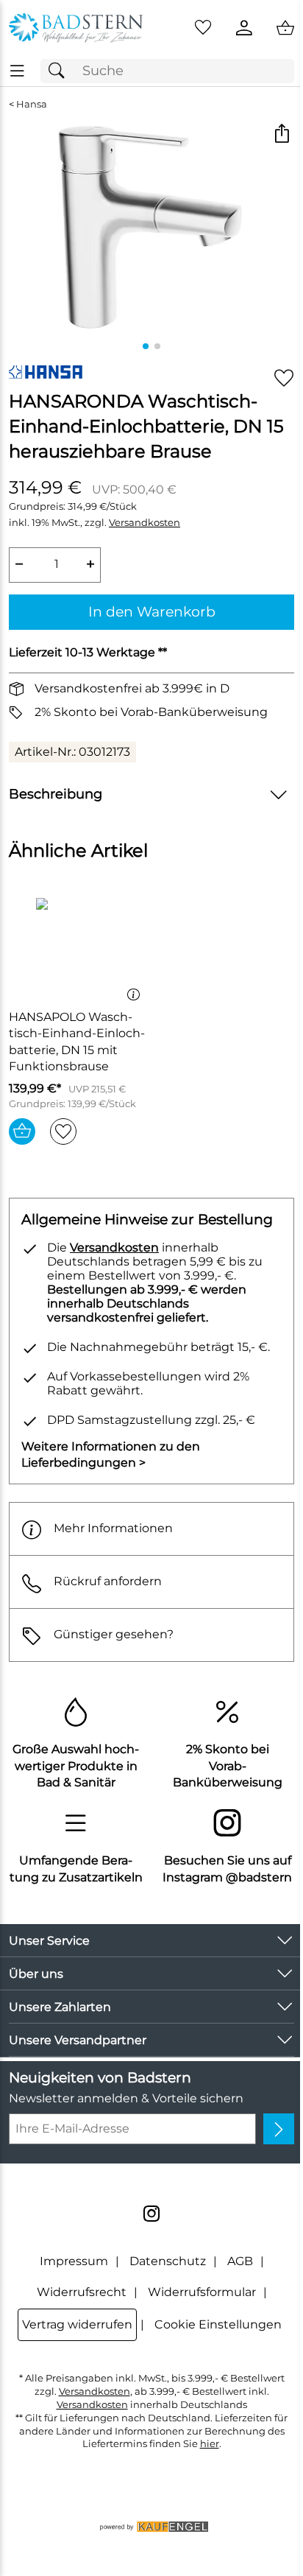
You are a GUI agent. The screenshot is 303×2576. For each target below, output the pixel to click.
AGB (240, 2261)
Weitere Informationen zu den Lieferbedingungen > (111, 1454)
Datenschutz (168, 2261)
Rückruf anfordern (108, 1581)
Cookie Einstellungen (218, 2324)
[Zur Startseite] (76, 28)
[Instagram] (151, 2214)
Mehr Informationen (113, 1528)
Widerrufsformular (202, 2292)
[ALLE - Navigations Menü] (17, 71)
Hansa (32, 104)
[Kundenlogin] (244, 28)
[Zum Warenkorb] (285, 28)
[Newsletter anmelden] (279, 2129)
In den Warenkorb (152, 611)
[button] (281, 135)
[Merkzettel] (203, 28)
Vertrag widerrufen (77, 2324)
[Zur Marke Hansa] (46, 372)
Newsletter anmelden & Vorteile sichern (126, 2098)
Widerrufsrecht (82, 2292)
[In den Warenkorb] (22, 1131)
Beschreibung (56, 794)
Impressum (74, 2261)
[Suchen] (60, 71)
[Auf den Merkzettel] (284, 378)
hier (210, 2444)
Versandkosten (145, 523)
